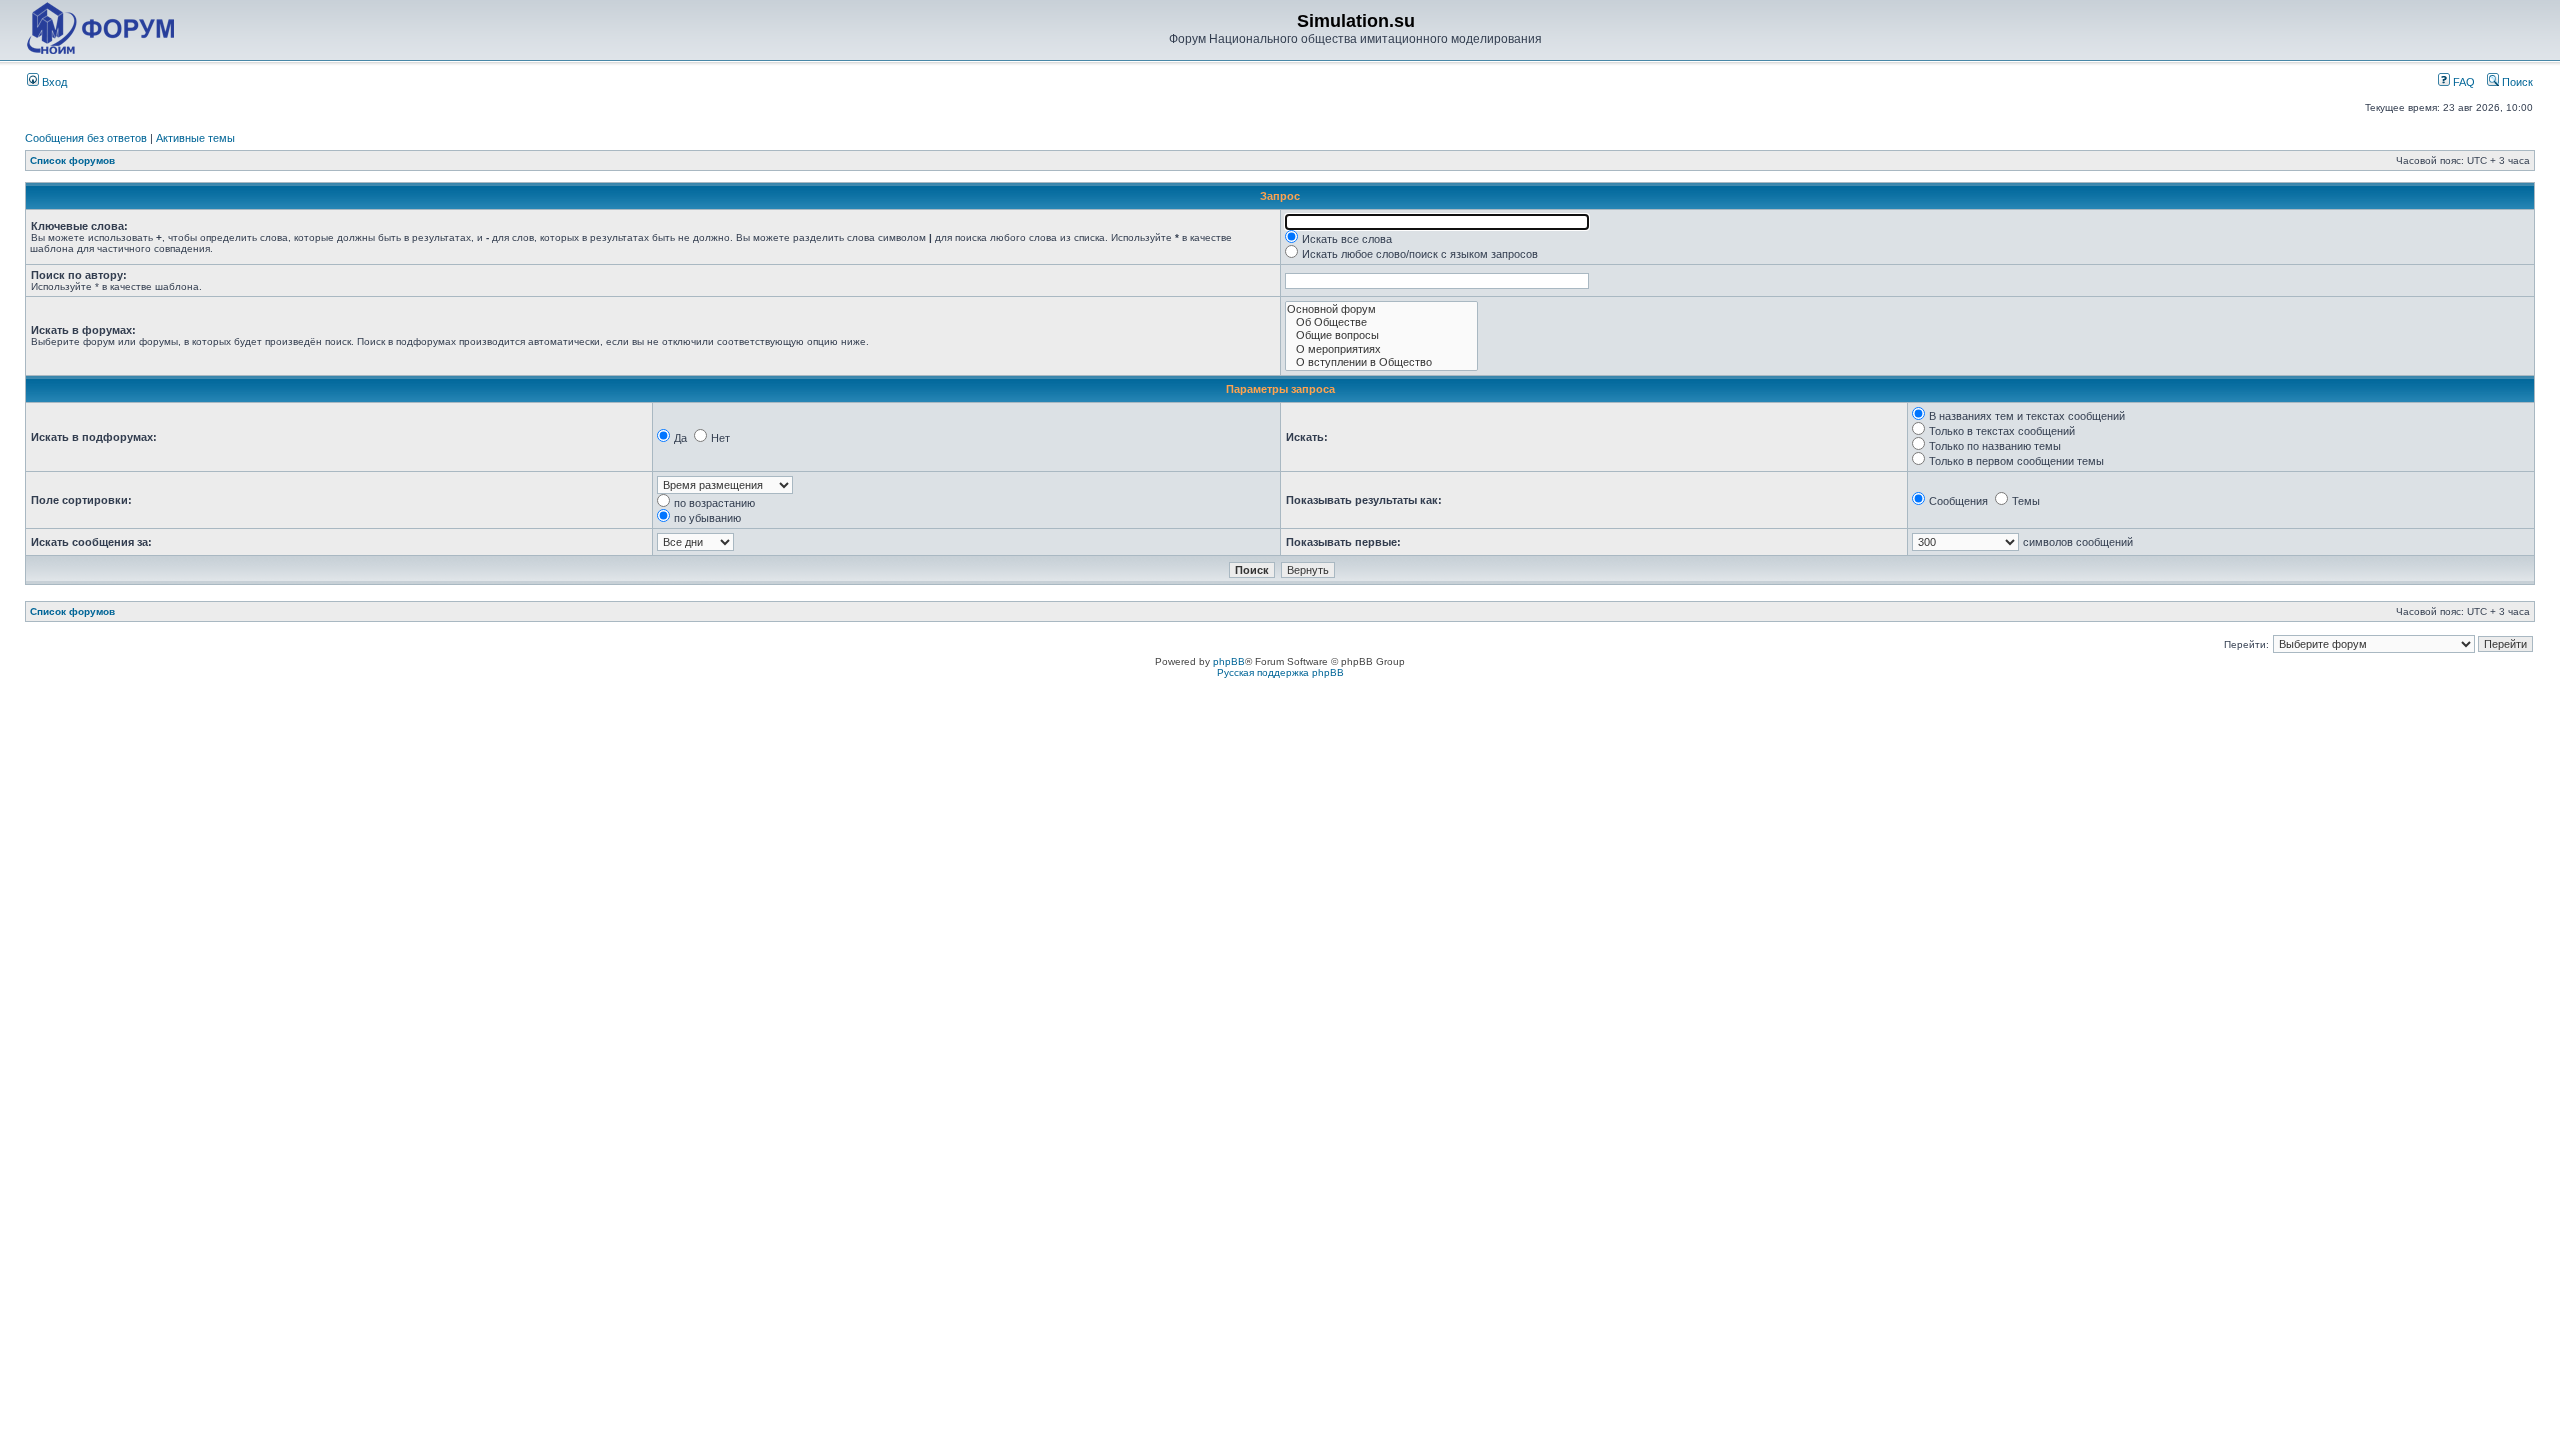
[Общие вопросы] (1381, 335)
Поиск (2516, 82)
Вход (53, 82)
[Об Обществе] (1381, 322)
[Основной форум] (1381, 309)
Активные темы (195, 138)
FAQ (2462, 82)
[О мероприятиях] (1381, 349)
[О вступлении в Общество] (1381, 362)
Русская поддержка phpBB (1280, 672)
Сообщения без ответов (86, 138)
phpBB (1229, 661)
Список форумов (72, 160)
